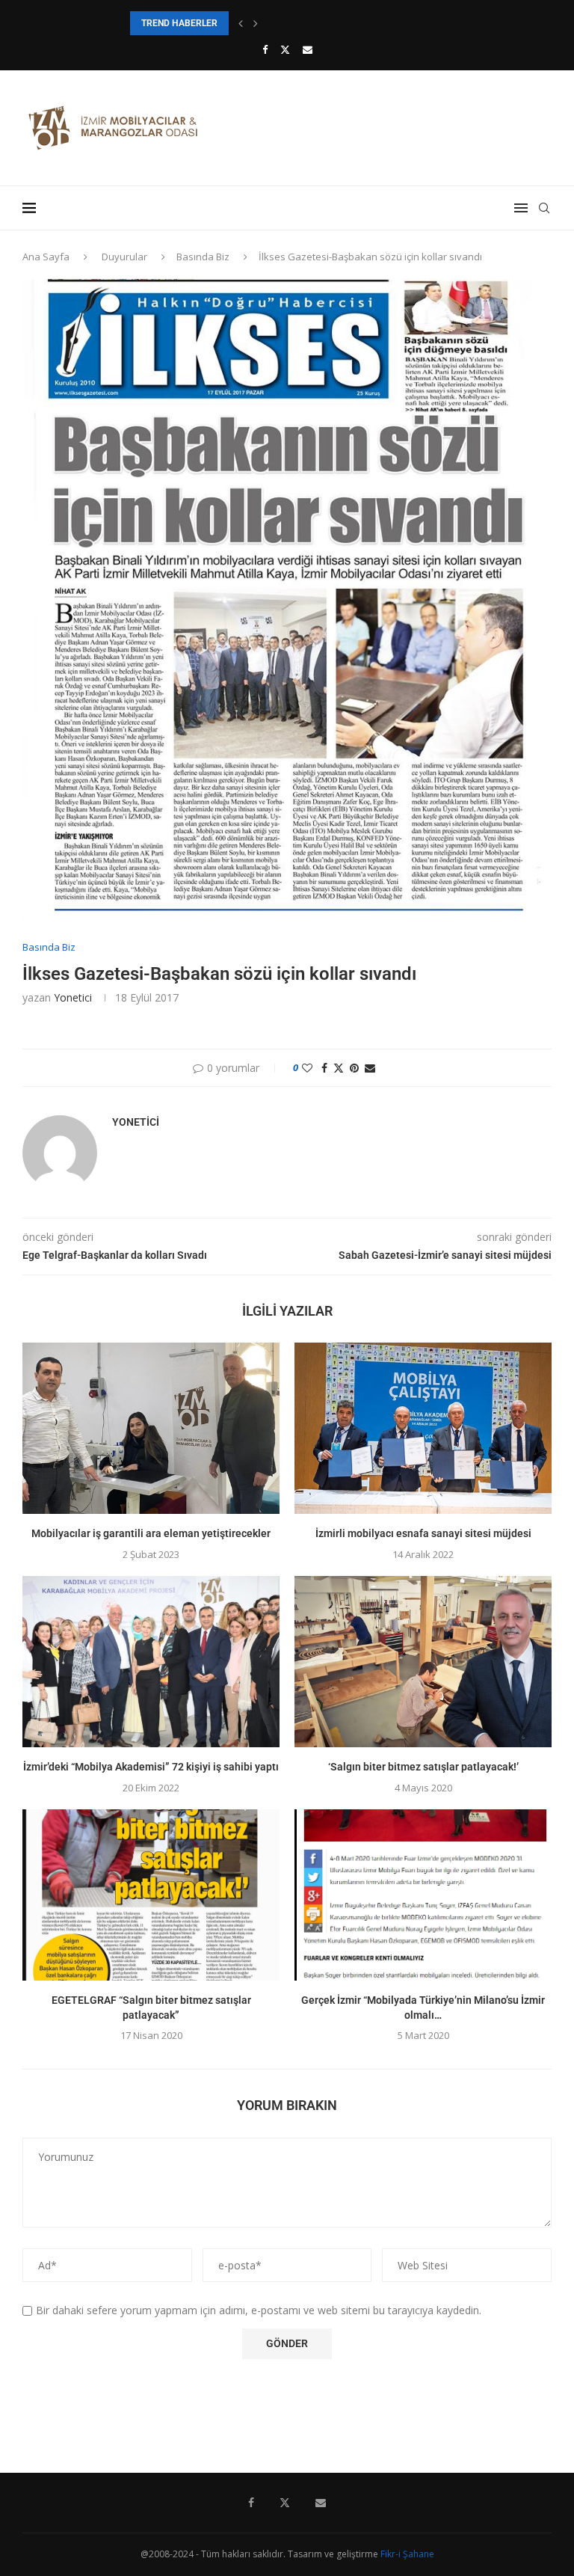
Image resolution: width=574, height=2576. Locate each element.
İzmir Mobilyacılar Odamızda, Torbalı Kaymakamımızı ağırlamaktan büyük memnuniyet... (303, 23)
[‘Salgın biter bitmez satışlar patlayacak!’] (423, 1662)
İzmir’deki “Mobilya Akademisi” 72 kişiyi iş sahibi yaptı (151, 1767)
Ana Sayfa (46, 257)
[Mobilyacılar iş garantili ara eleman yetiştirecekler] (151, 1428)
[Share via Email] (370, 1068)
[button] (241, 23)
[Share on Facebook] (324, 1068)
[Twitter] (285, 49)
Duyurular (124, 257)
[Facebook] (265, 49)
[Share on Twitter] (339, 1068)
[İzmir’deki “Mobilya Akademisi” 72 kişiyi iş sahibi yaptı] (151, 1662)
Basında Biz (203, 257)
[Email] (308, 49)
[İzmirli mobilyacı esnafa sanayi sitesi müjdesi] (423, 1428)
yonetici (73, 997)
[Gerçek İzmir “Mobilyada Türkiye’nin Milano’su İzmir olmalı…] (423, 1895)
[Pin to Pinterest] (354, 1068)
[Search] (544, 208)
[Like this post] (307, 1068)
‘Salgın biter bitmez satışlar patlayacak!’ (423, 1767)
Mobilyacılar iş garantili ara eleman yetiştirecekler (151, 1533)
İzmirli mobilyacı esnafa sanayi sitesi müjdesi (423, 1533)
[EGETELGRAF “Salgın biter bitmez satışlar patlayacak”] (151, 1895)
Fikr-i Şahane (407, 2554)
